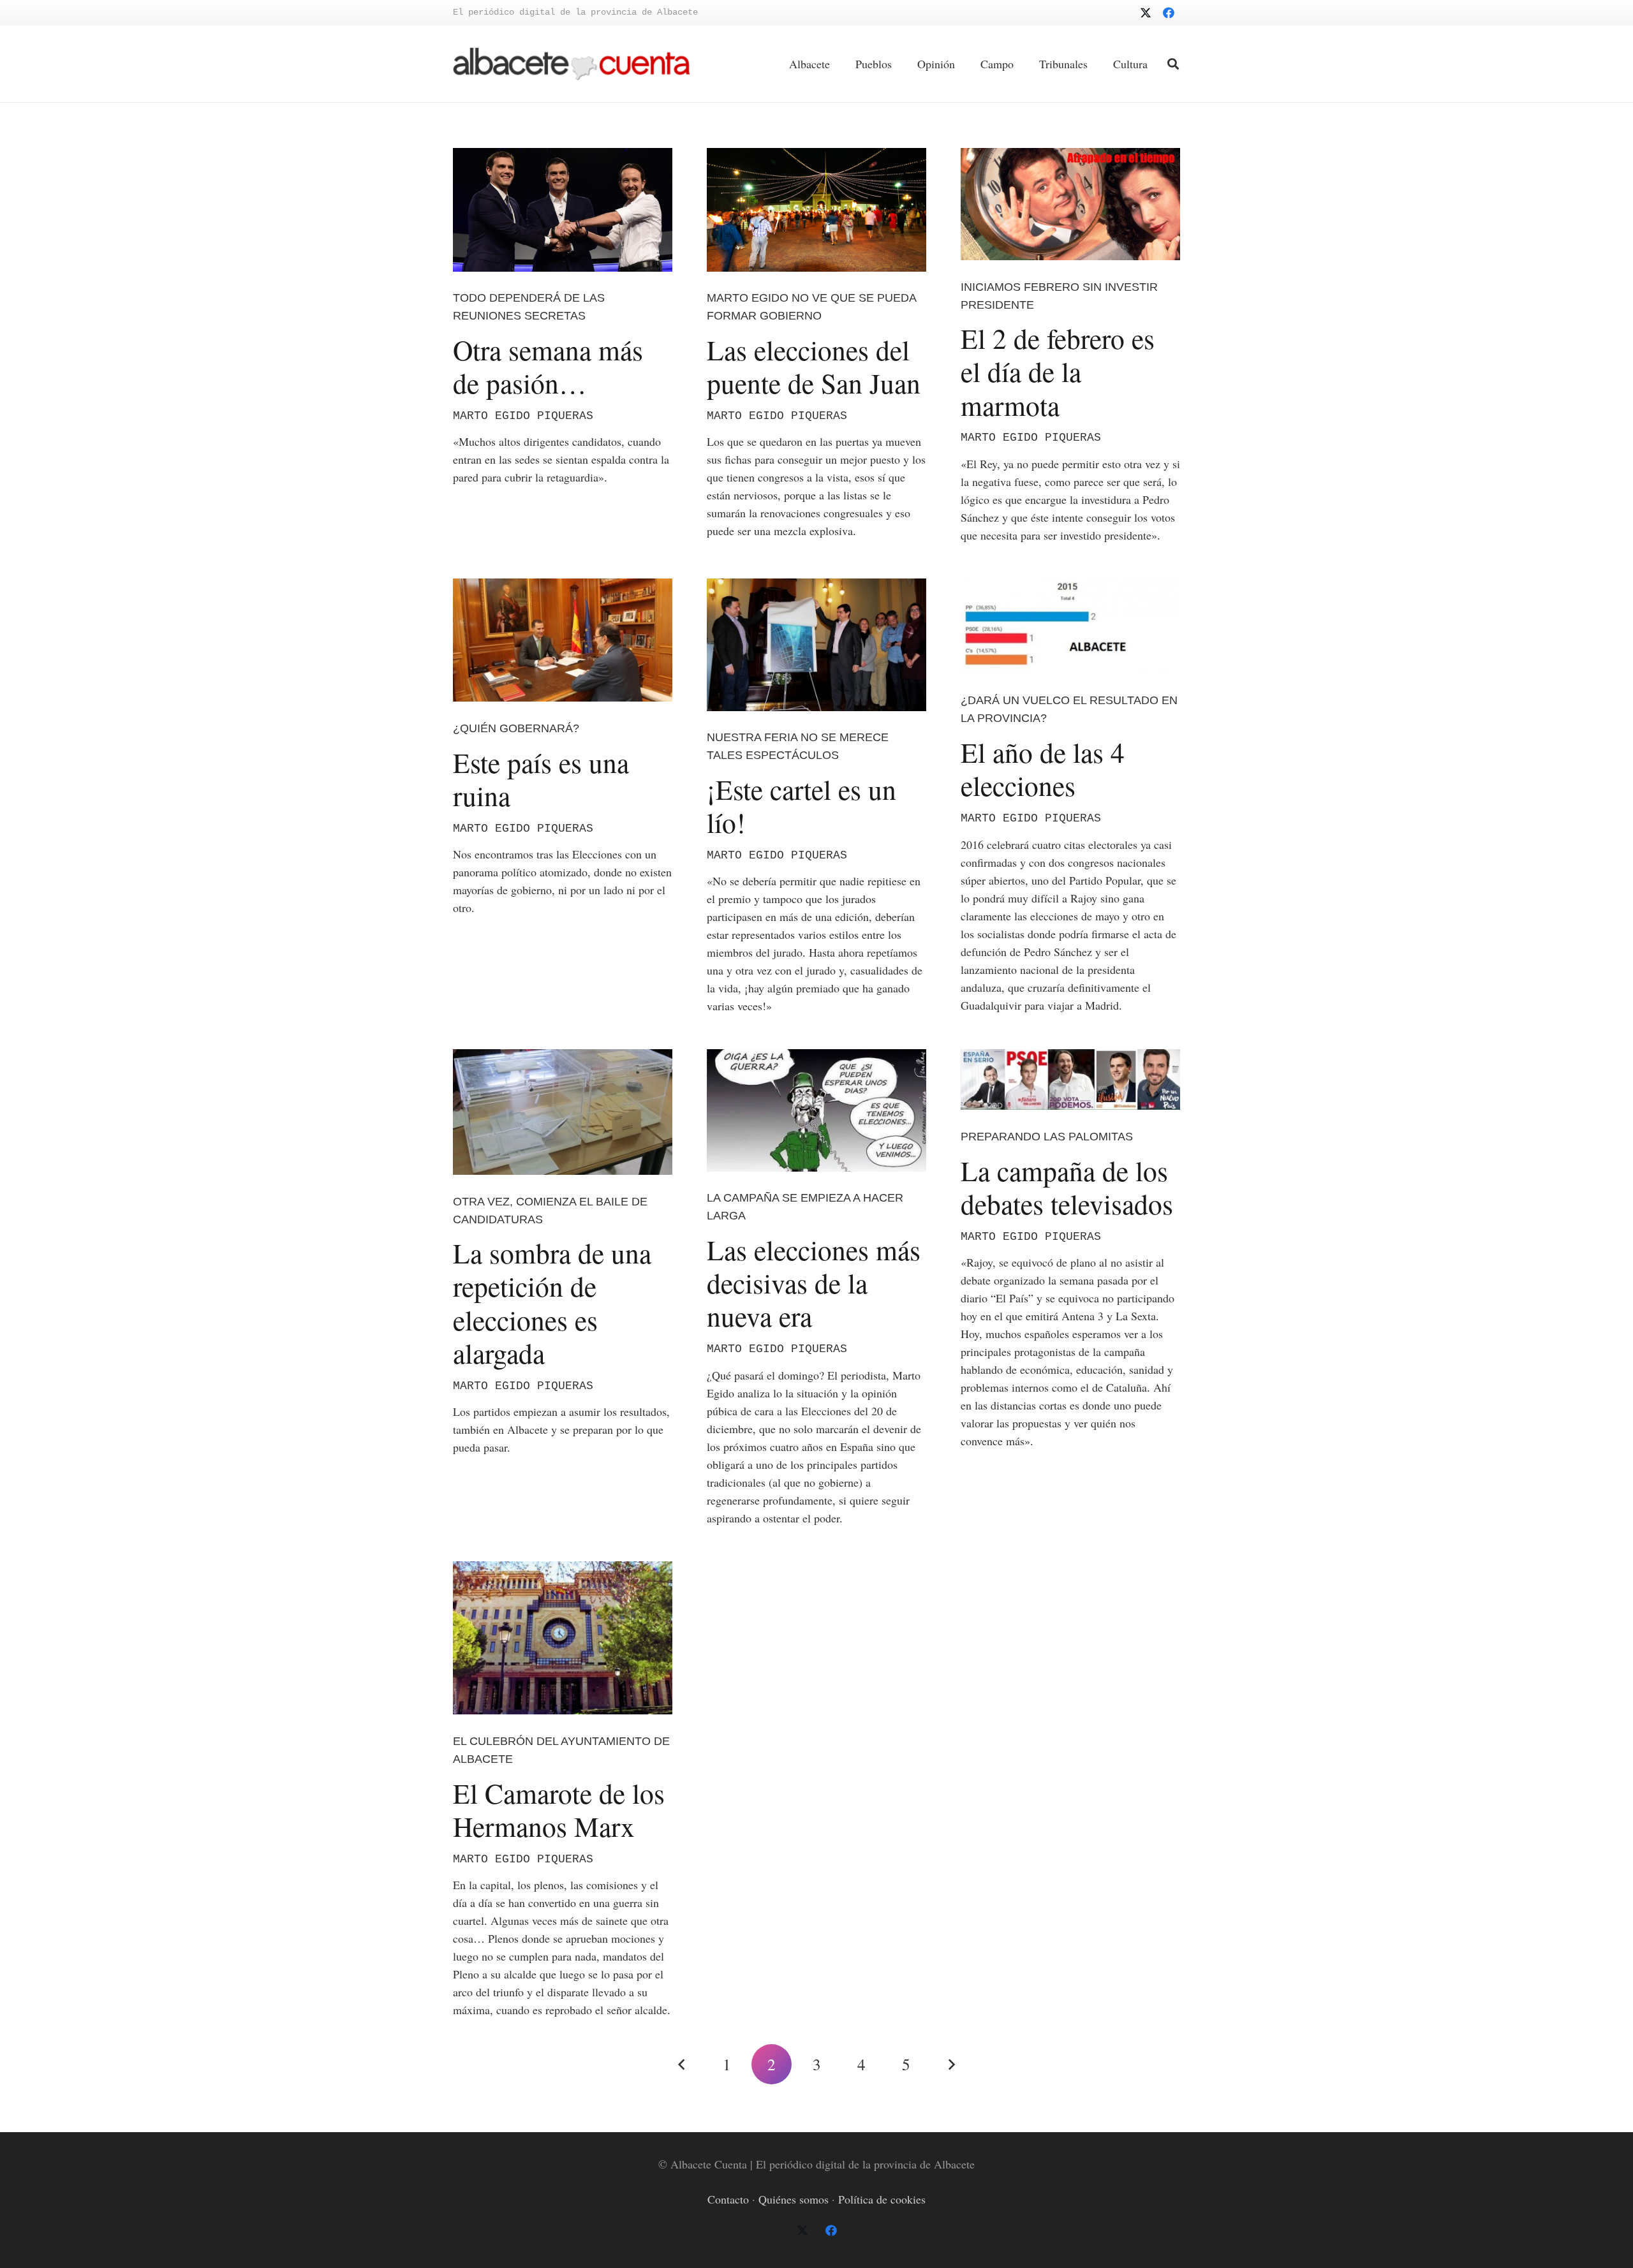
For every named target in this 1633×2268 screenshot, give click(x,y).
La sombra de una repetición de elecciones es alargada (552, 1303)
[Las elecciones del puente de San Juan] (816, 210)
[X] (1146, 13)
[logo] (572, 64)
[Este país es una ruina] (563, 640)
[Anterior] (682, 2064)
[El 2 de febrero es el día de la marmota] (1070, 204)
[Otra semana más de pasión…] (563, 210)
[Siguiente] (951, 2064)
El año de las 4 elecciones (1043, 769)
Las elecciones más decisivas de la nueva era (814, 1283)
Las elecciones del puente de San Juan (814, 366)
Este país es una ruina (541, 779)
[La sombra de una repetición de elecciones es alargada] (563, 1112)
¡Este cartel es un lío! (802, 806)
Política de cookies (882, 2199)
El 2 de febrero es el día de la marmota (1058, 371)
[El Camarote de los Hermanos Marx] (563, 1638)
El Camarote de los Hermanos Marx (559, 1809)
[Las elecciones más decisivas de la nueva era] (816, 1110)
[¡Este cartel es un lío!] (816, 645)
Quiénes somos (794, 2199)
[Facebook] (1169, 13)
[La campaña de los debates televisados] (1070, 1079)
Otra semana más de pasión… (548, 366)
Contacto (728, 2199)
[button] (1173, 64)
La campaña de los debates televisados (1067, 1187)
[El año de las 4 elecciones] (1070, 626)
